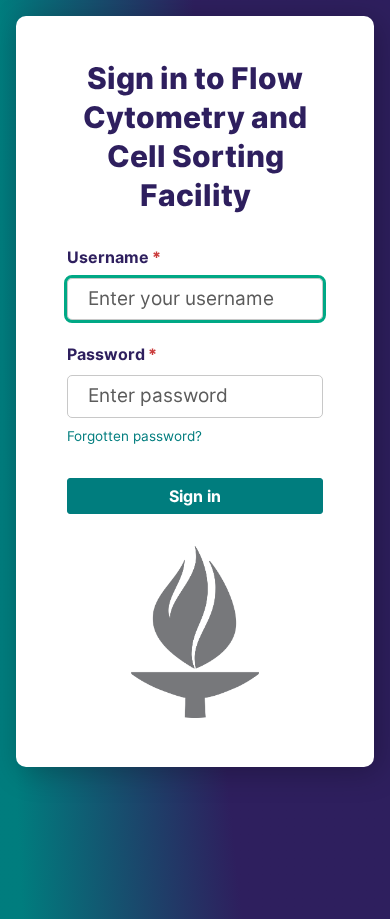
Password (112, 354)
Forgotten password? (134, 436)
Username (114, 257)
